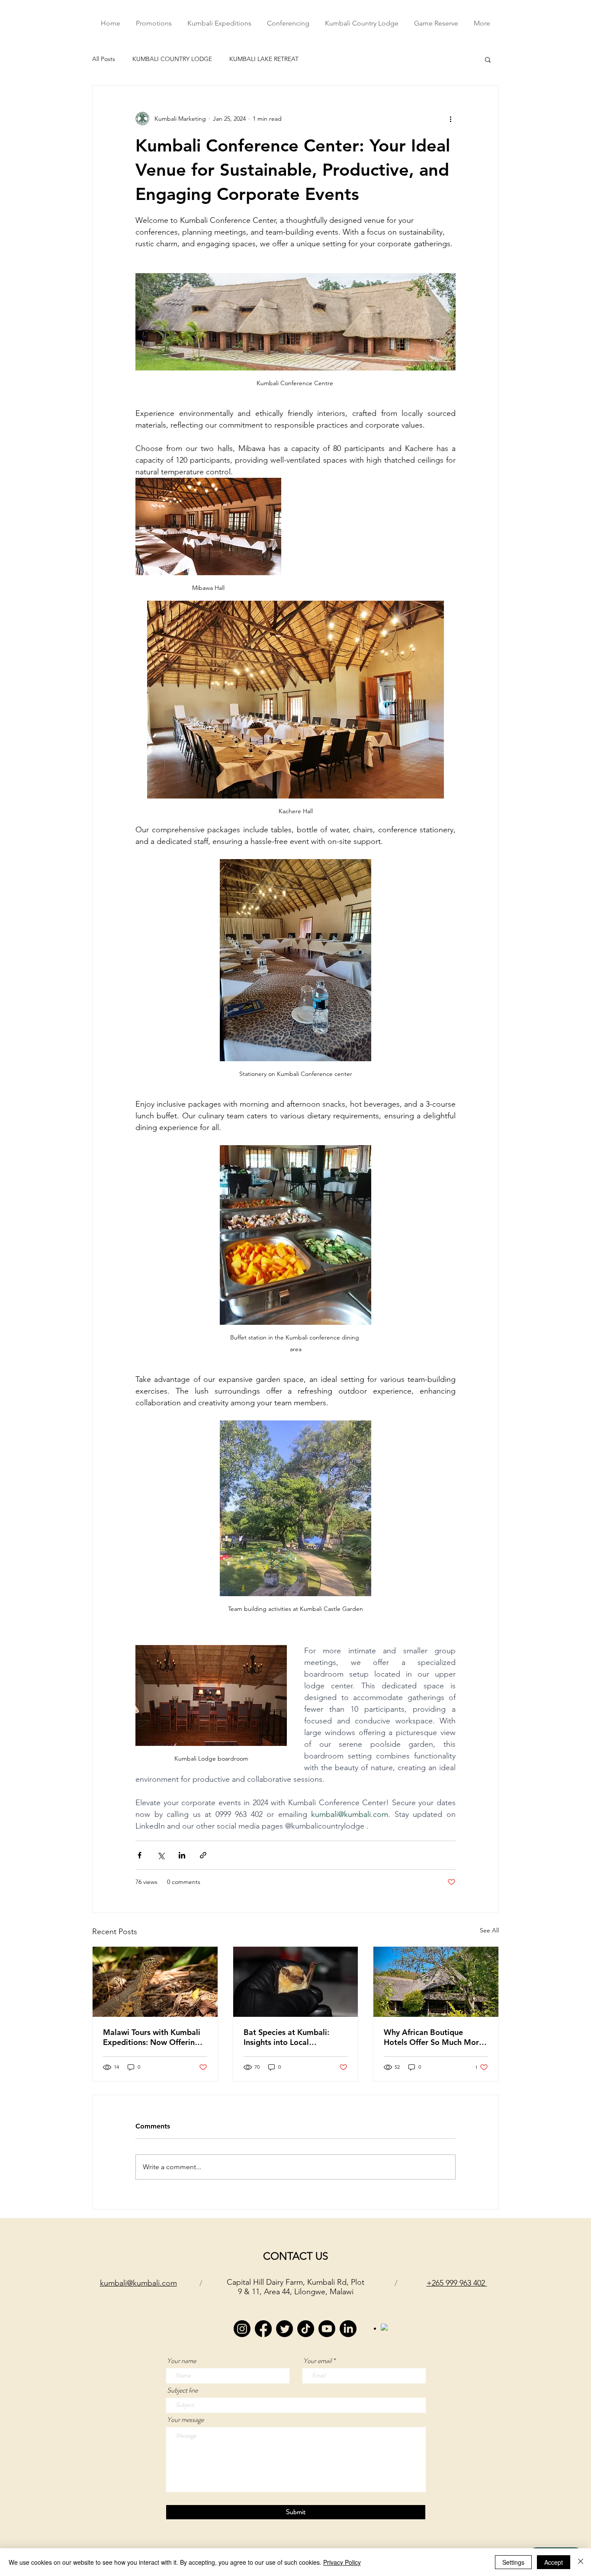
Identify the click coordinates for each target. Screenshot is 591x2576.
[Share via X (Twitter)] (161, 1855)
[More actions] (450, 119)
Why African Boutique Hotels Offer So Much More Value (434, 2037)
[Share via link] (203, 1855)
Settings (513, 2562)
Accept (554, 2562)
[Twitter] (284, 2329)
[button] (488, 59)
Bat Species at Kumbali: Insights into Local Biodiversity (286, 2037)
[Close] (581, 2562)
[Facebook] (263, 2329)
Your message (185, 2420)
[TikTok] (306, 2329)
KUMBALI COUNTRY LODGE (172, 59)
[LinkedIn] (348, 2329)
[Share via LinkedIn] (182, 1855)
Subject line (182, 2390)
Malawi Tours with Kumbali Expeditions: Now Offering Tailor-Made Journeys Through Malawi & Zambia (152, 2037)
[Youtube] (327, 2329)
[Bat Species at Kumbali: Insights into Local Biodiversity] (296, 1982)
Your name (181, 2361)
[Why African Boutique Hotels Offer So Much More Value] (436, 1982)
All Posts (104, 59)
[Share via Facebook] (140, 1855)
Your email (317, 2361)
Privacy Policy (342, 2562)
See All (489, 1930)
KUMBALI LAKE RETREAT (264, 59)
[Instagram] (242, 2329)
